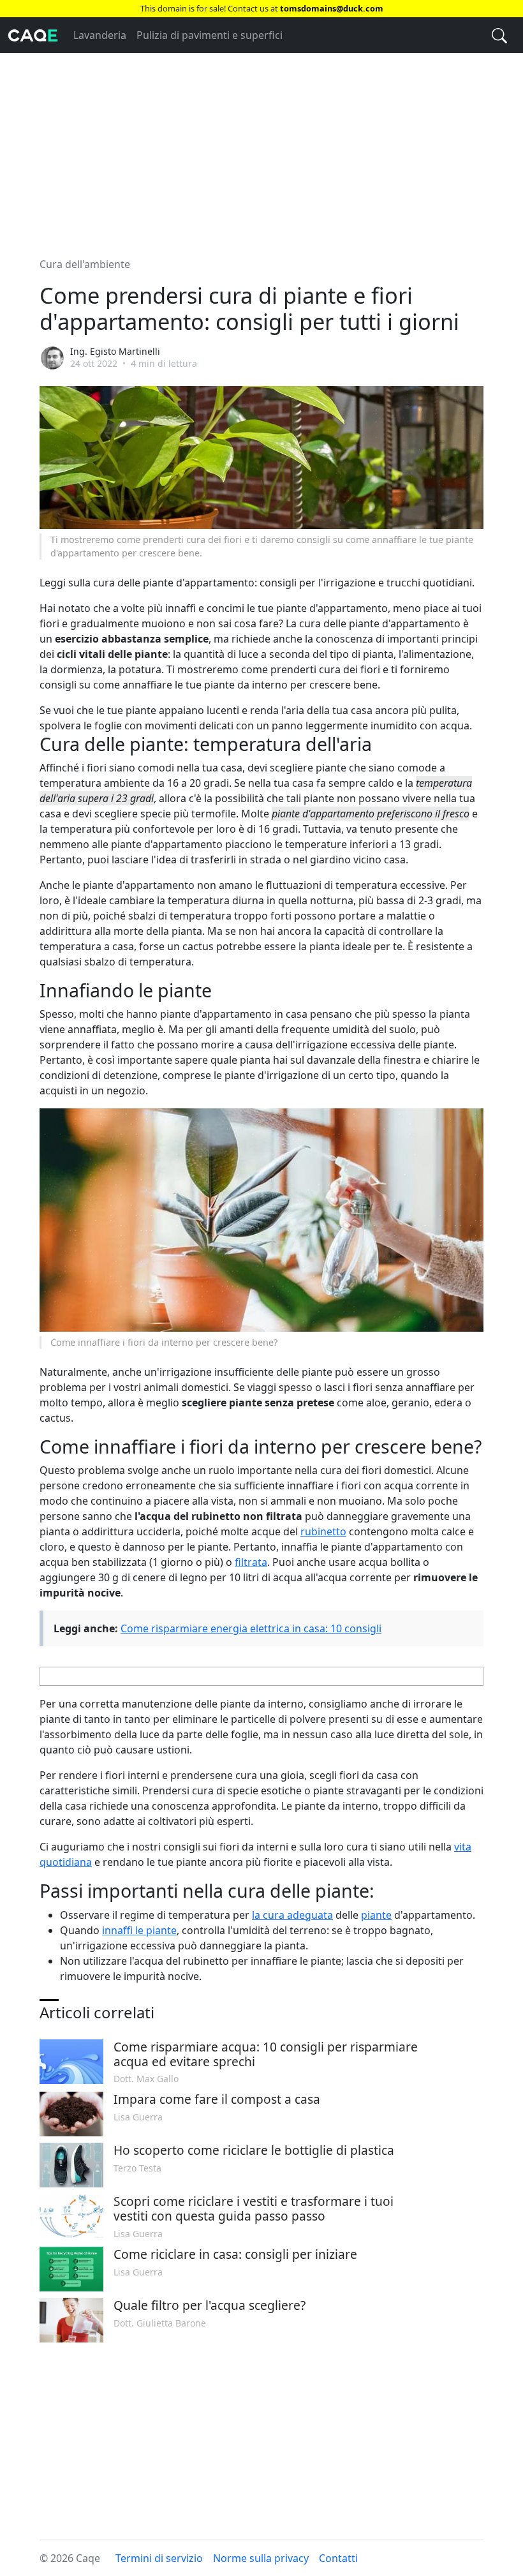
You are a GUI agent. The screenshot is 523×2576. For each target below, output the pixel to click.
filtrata (251, 1562)
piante (376, 1915)
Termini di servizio (159, 2558)
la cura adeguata (292, 1915)
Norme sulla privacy (261, 2558)
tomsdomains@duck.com (332, 8)
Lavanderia (100, 35)
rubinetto (323, 1531)
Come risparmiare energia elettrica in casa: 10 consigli (251, 1628)
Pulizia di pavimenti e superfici (210, 35)
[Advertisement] (261, 147)
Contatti (338, 2558)
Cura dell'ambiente (85, 264)
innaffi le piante (139, 1930)
